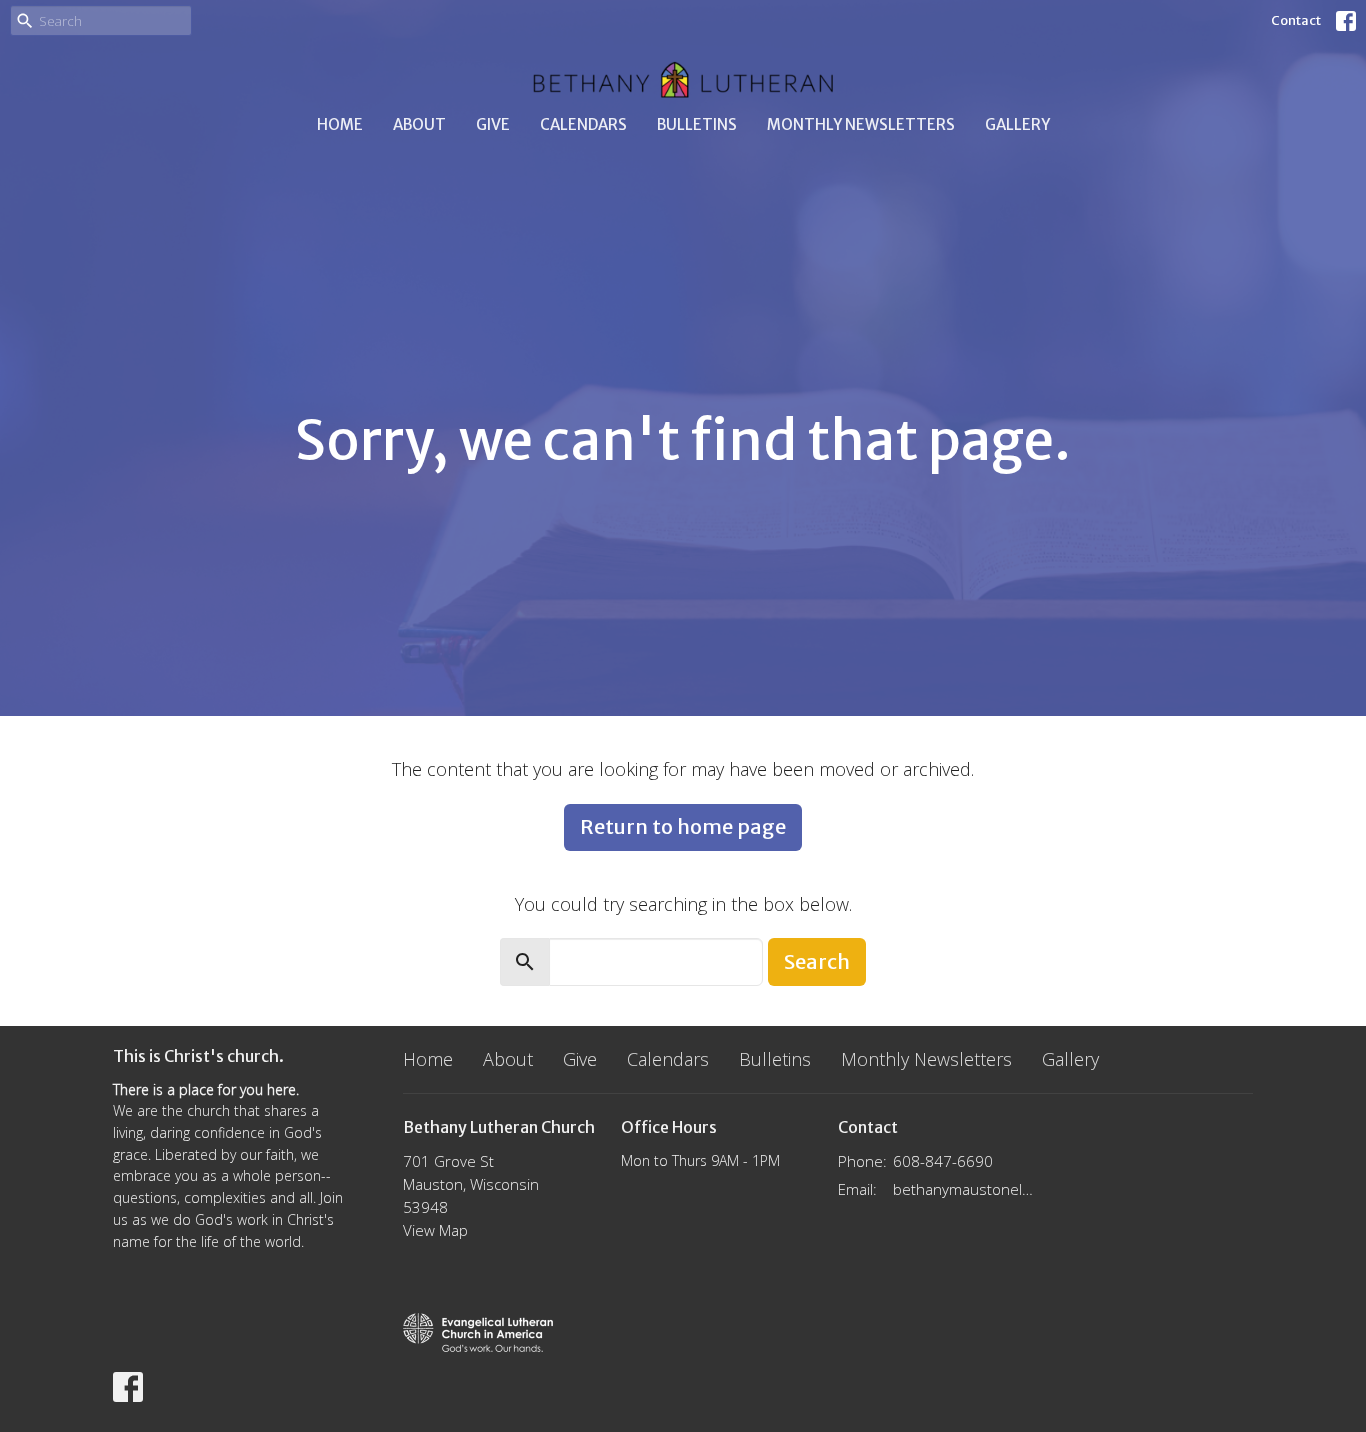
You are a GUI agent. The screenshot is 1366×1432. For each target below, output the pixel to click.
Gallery (1017, 124)
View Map (435, 1230)
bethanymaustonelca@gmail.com (964, 1189)
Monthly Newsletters (861, 124)
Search (817, 961)
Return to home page (683, 826)
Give (493, 124)
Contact (1296, 20)
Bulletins (697, 124)
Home (340, 124)
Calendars (583, 124)
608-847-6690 (943, 1161)
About (419, 124)
